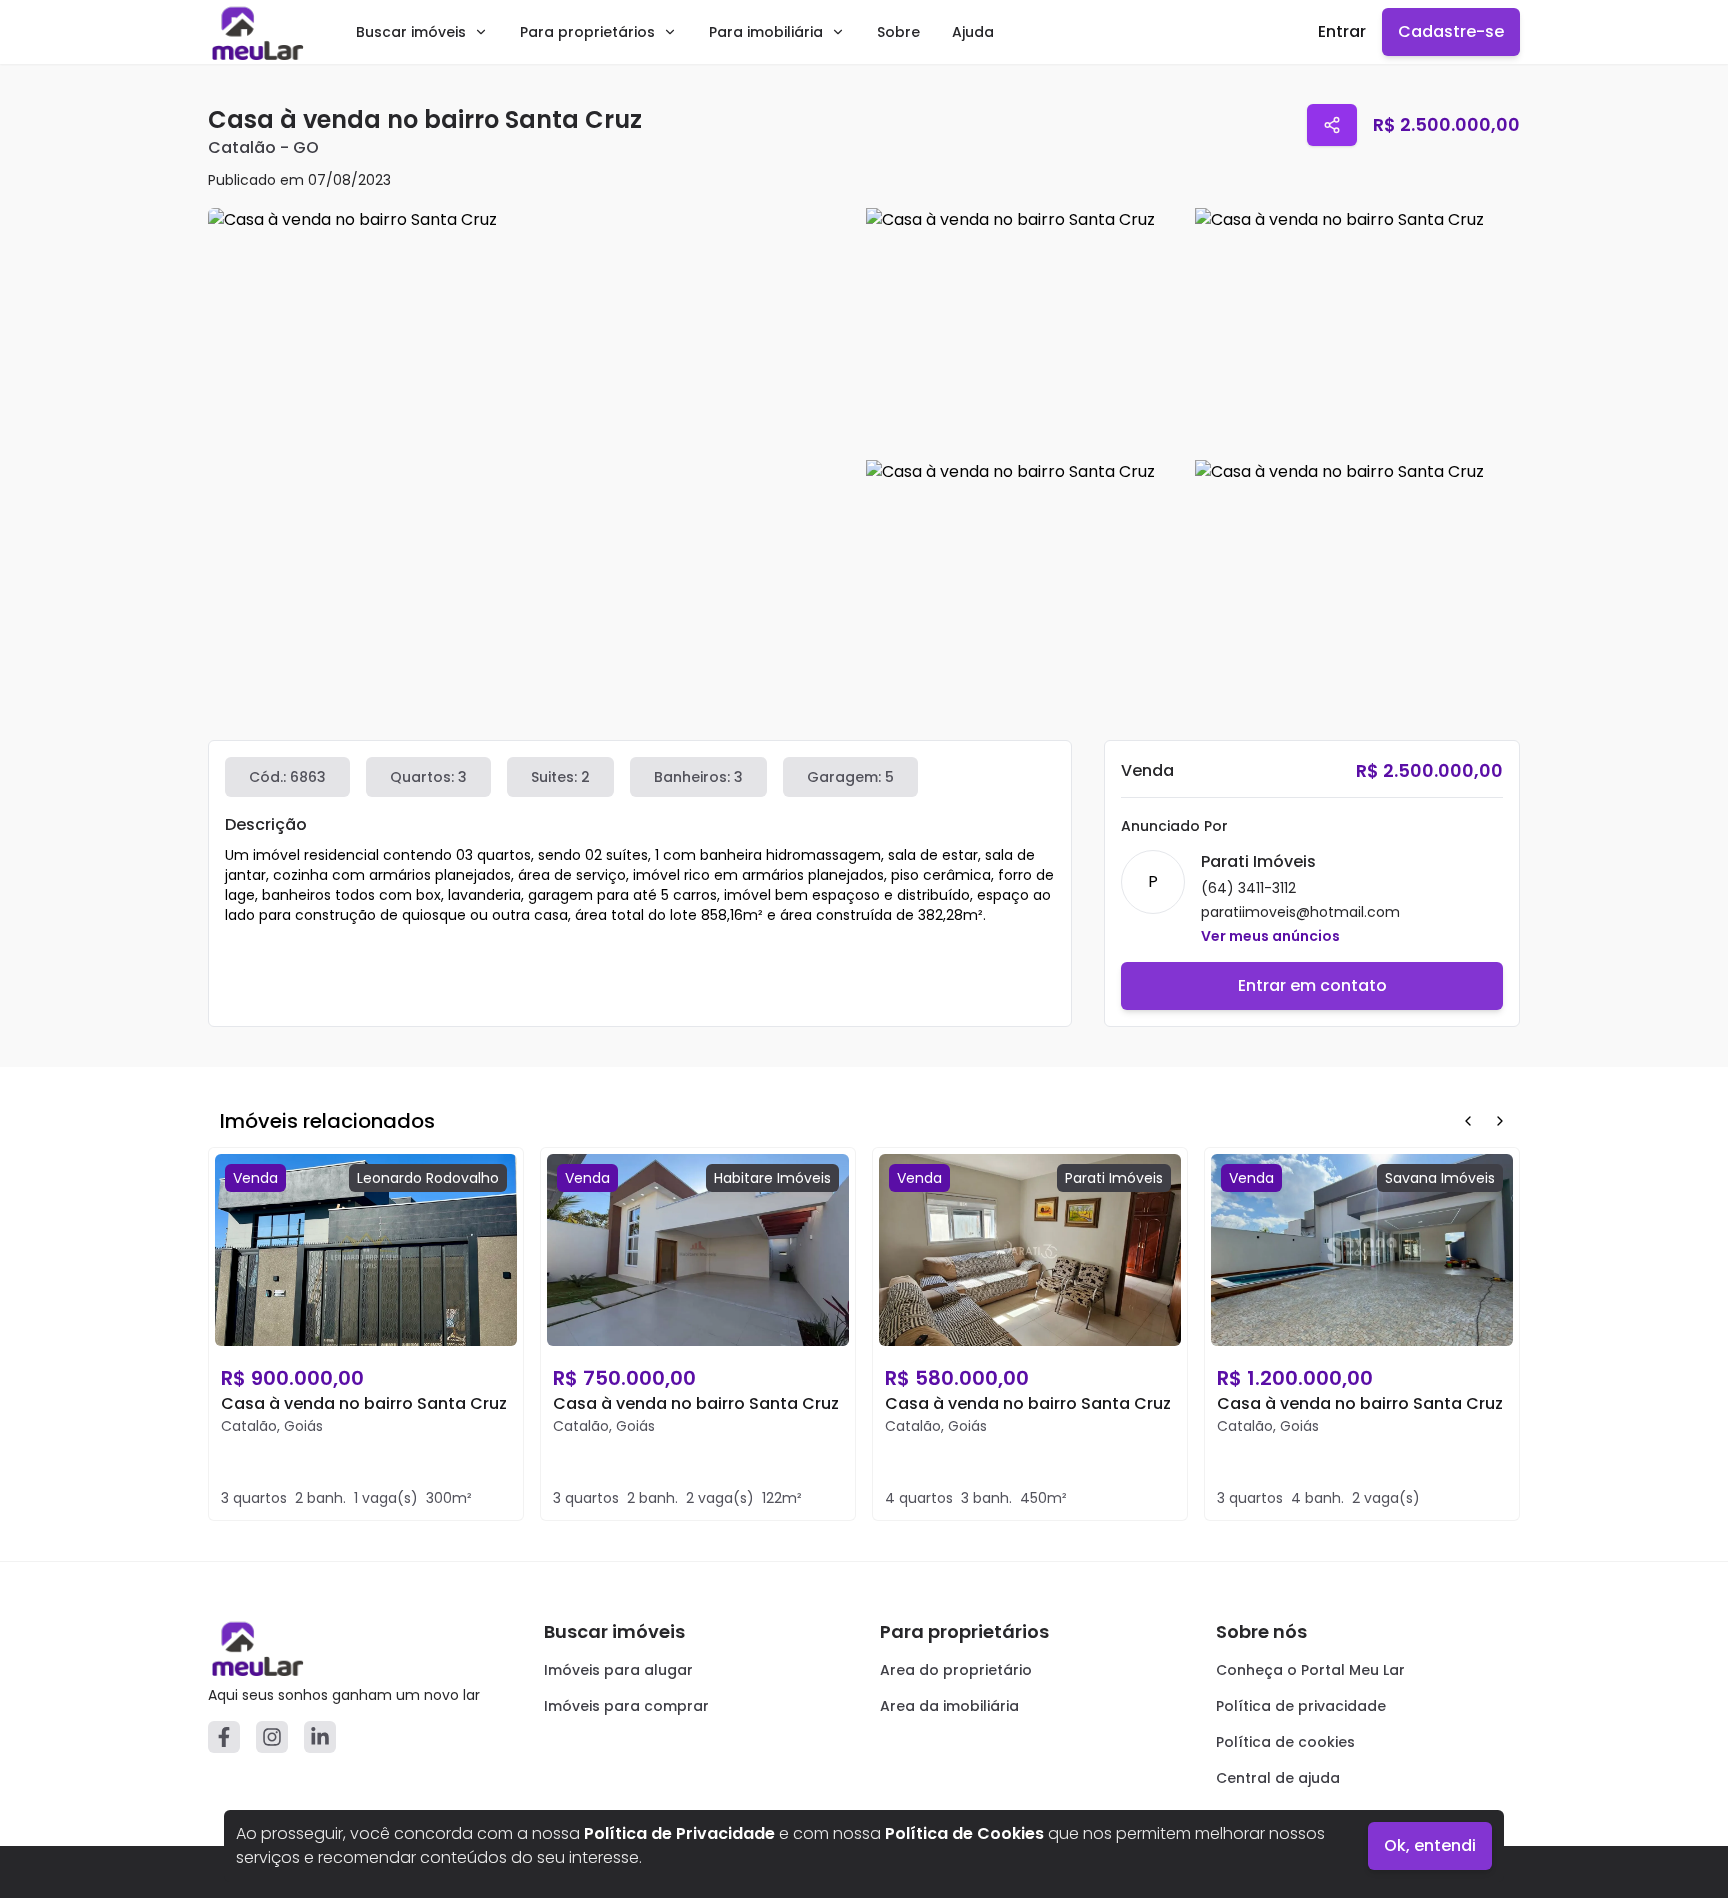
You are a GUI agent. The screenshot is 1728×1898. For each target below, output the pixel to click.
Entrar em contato (1312, 985)
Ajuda (973, 32)
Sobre (898, 32)
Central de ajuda (1278, 1778)
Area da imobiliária (949, 1706)
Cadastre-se (1451, 31)
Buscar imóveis (411, 32)
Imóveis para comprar (626, 1706)
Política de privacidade (1301, 1706)
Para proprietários (587, 32)
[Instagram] (272, 1737)
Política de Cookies (964, 1833)
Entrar (1342, 31)
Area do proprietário (956, 1670)
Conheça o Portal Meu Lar (1310, 1670)
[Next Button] (1500, 1121)
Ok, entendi (1430, 1845)
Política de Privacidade (679, 1833)
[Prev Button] (1468, 1121)
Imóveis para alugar (618, 1670)
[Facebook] (224, 1737)
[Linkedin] (320, 1737)
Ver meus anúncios (1270, 936)
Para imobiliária (766, 32)
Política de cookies (1285, 1742)
